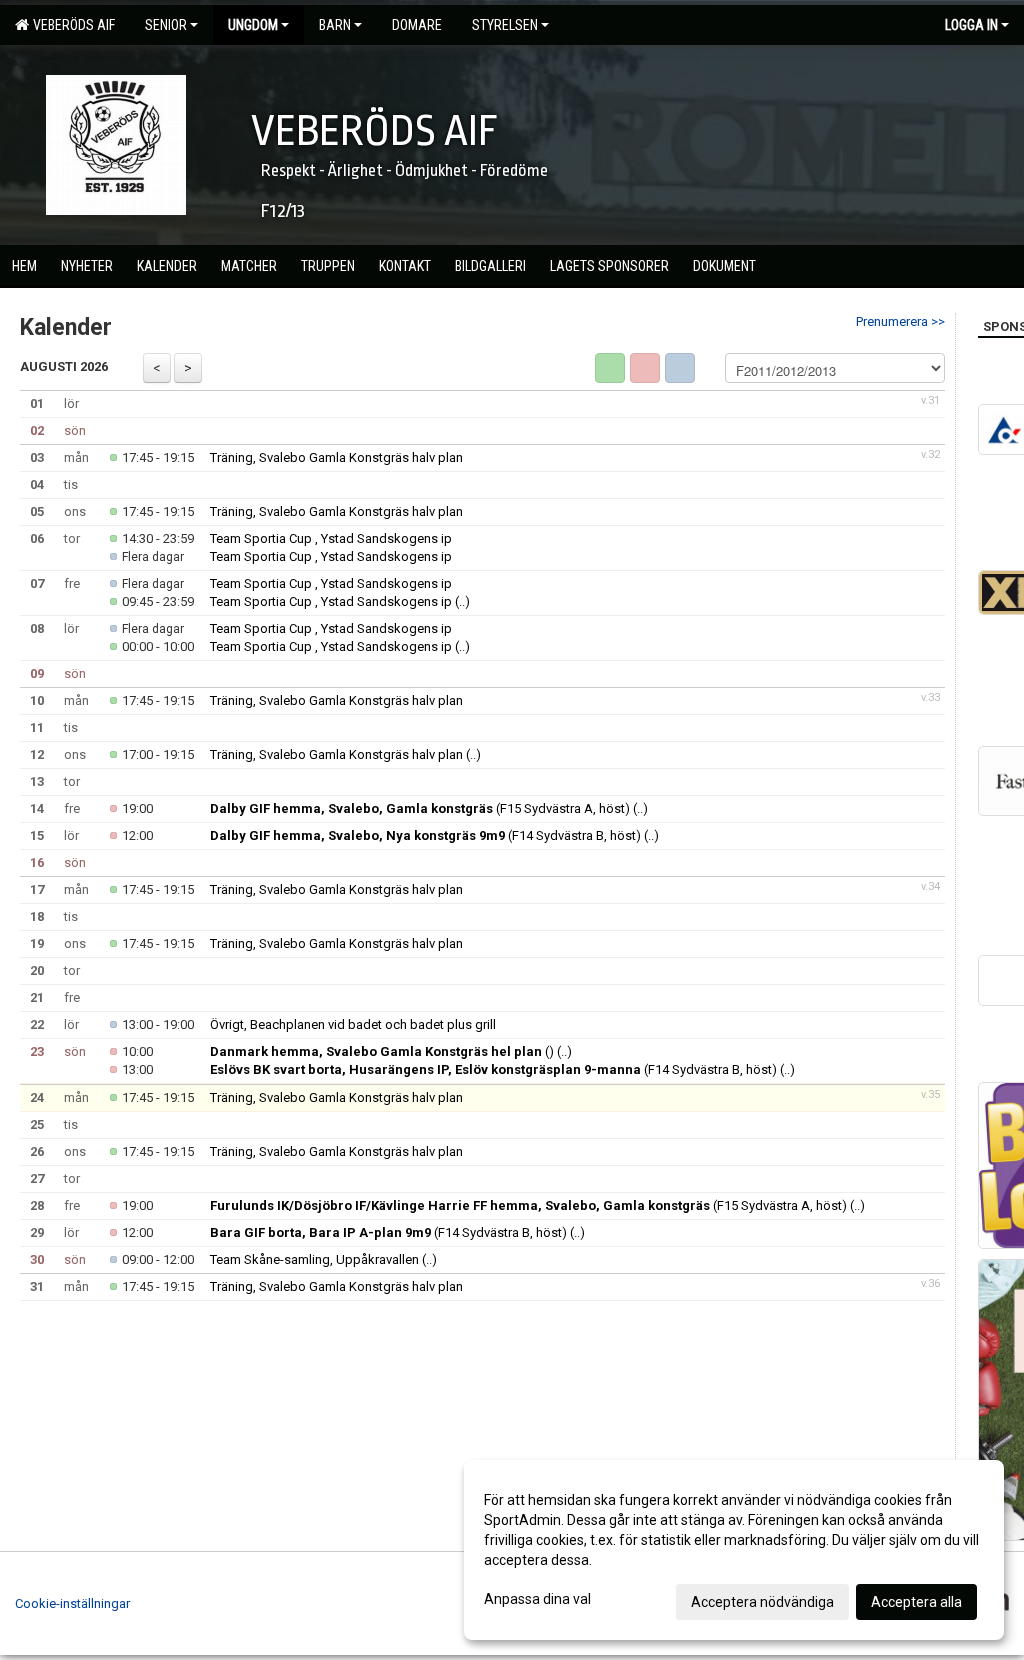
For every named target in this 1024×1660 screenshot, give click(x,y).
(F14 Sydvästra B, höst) (425, 835)
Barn (335, 25)
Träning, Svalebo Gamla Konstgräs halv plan (336, 457)
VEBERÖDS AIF (71, 25)
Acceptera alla (916, 1602)
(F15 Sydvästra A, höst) (420, 808)
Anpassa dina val (537, 1599)
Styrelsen (505, 25)
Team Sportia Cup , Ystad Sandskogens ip (331, 538)
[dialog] (734, 1550)
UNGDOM (253, 25)
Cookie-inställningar (72, 1603)
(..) (462, 601)
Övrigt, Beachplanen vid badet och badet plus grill (353, 1024)
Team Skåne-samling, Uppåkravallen (314, 1259)
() (382, 1051)
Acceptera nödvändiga (762, 1602)
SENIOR (166, 25)
